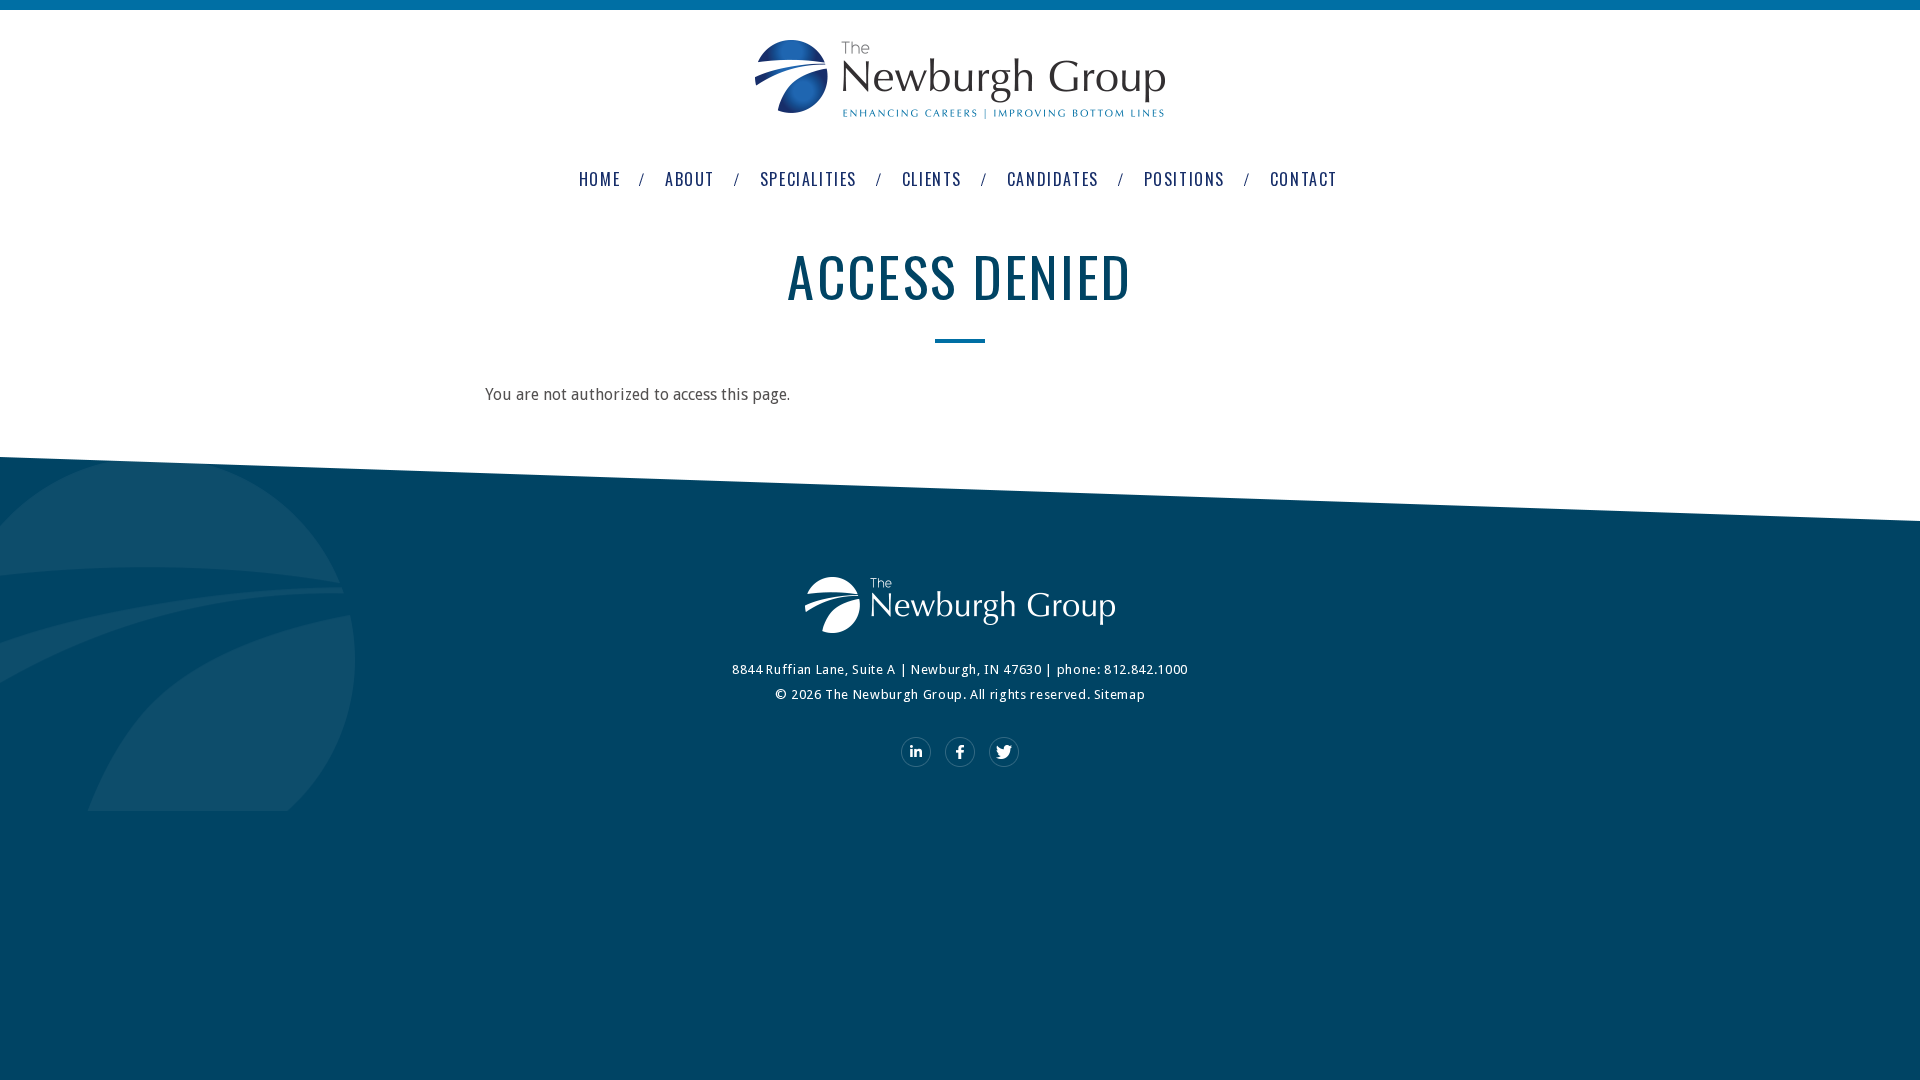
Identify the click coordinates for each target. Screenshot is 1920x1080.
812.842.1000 (1146, 669)
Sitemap (1120, 694)
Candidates (1053, 179)
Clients (932, 179)
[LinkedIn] (916, 752)
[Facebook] (960, 752)
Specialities (808, 179)
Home (599, 179)
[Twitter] (1004, 752)
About (690, 179)
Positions (1184, 179)
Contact (1304, 179)
